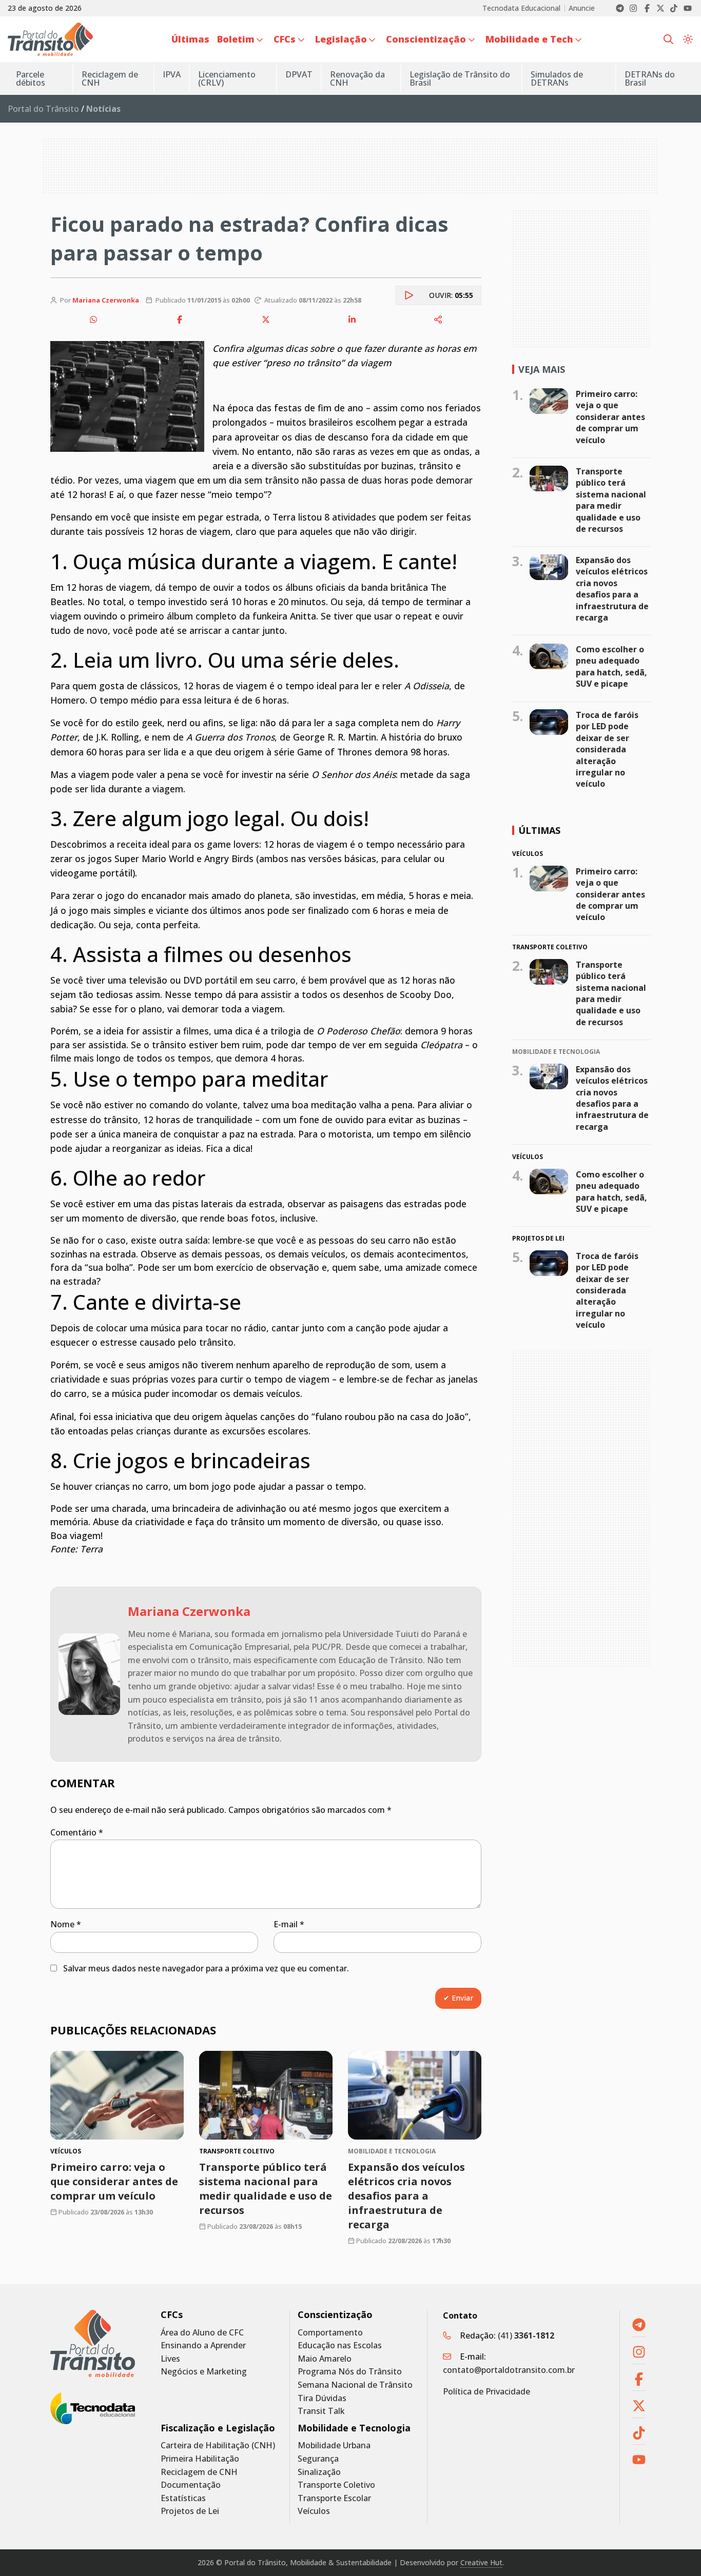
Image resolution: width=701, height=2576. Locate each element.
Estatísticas (183, 2498)
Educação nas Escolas (340, 2345)
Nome (66, 1924)
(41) (526, 2335)
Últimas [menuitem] (190, 39)
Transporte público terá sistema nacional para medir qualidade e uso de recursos (266, 2189)
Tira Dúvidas (322, 2398)
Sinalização (319, 2472)
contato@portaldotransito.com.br (509, 2370)
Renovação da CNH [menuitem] (357, 78)
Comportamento (330, 2333)
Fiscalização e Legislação (218, 2428)
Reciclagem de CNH (199, 2472)
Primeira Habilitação (200, 2459)
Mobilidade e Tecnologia (354, 2428)
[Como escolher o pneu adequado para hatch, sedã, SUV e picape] (549, 656)
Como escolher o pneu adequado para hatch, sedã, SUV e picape (611, 666)
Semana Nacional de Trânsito (355, 2385)
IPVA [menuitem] (172, 74)
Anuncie (582, 8)
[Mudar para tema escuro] (688, 39)
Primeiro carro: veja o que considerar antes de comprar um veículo (114, 2181)
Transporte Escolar (334, 2498)
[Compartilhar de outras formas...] (438, 319)
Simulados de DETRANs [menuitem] (557, 78)
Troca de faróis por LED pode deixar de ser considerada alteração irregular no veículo (607, 749)
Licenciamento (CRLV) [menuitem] (227, 78)
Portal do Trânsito (43, 109)
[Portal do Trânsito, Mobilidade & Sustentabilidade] (93, 2343)
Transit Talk (321, 2411)
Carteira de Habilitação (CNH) (218, 2445)
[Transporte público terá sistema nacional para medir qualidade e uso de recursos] (266, 2095)
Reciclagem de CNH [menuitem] (110, 78)
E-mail (289, 1924)
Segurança (318, 2459)
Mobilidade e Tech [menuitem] (529, 39)
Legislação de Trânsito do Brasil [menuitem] (460, 78)
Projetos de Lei (190, 2511)
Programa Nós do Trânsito (350, 2372)
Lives (170, 2359)
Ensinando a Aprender (203, 2345)
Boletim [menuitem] (236, 39)
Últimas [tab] (539, 830)
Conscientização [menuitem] (426, 39)
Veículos (314, 2511)
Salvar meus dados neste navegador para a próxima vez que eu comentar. (206, 1968)
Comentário (77, 1832)
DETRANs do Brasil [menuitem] (650, 78)
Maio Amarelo (325, 2359)
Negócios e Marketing (204, 2372)
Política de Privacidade (486, 2391)
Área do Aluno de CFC (202, 2333)
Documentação (191, 2485)
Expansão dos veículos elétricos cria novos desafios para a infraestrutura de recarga (406, 2196)
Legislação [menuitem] (341, 39)
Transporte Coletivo (336, 2485)
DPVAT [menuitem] (299, 74)
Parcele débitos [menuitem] (31, 78)
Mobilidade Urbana (334, 2445)
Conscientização (335, 2315)
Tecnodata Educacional (521, 8)
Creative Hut (481, 2562)
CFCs (172, 2315)
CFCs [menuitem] (285, 39)
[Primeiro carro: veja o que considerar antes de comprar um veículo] (117, 2095)
